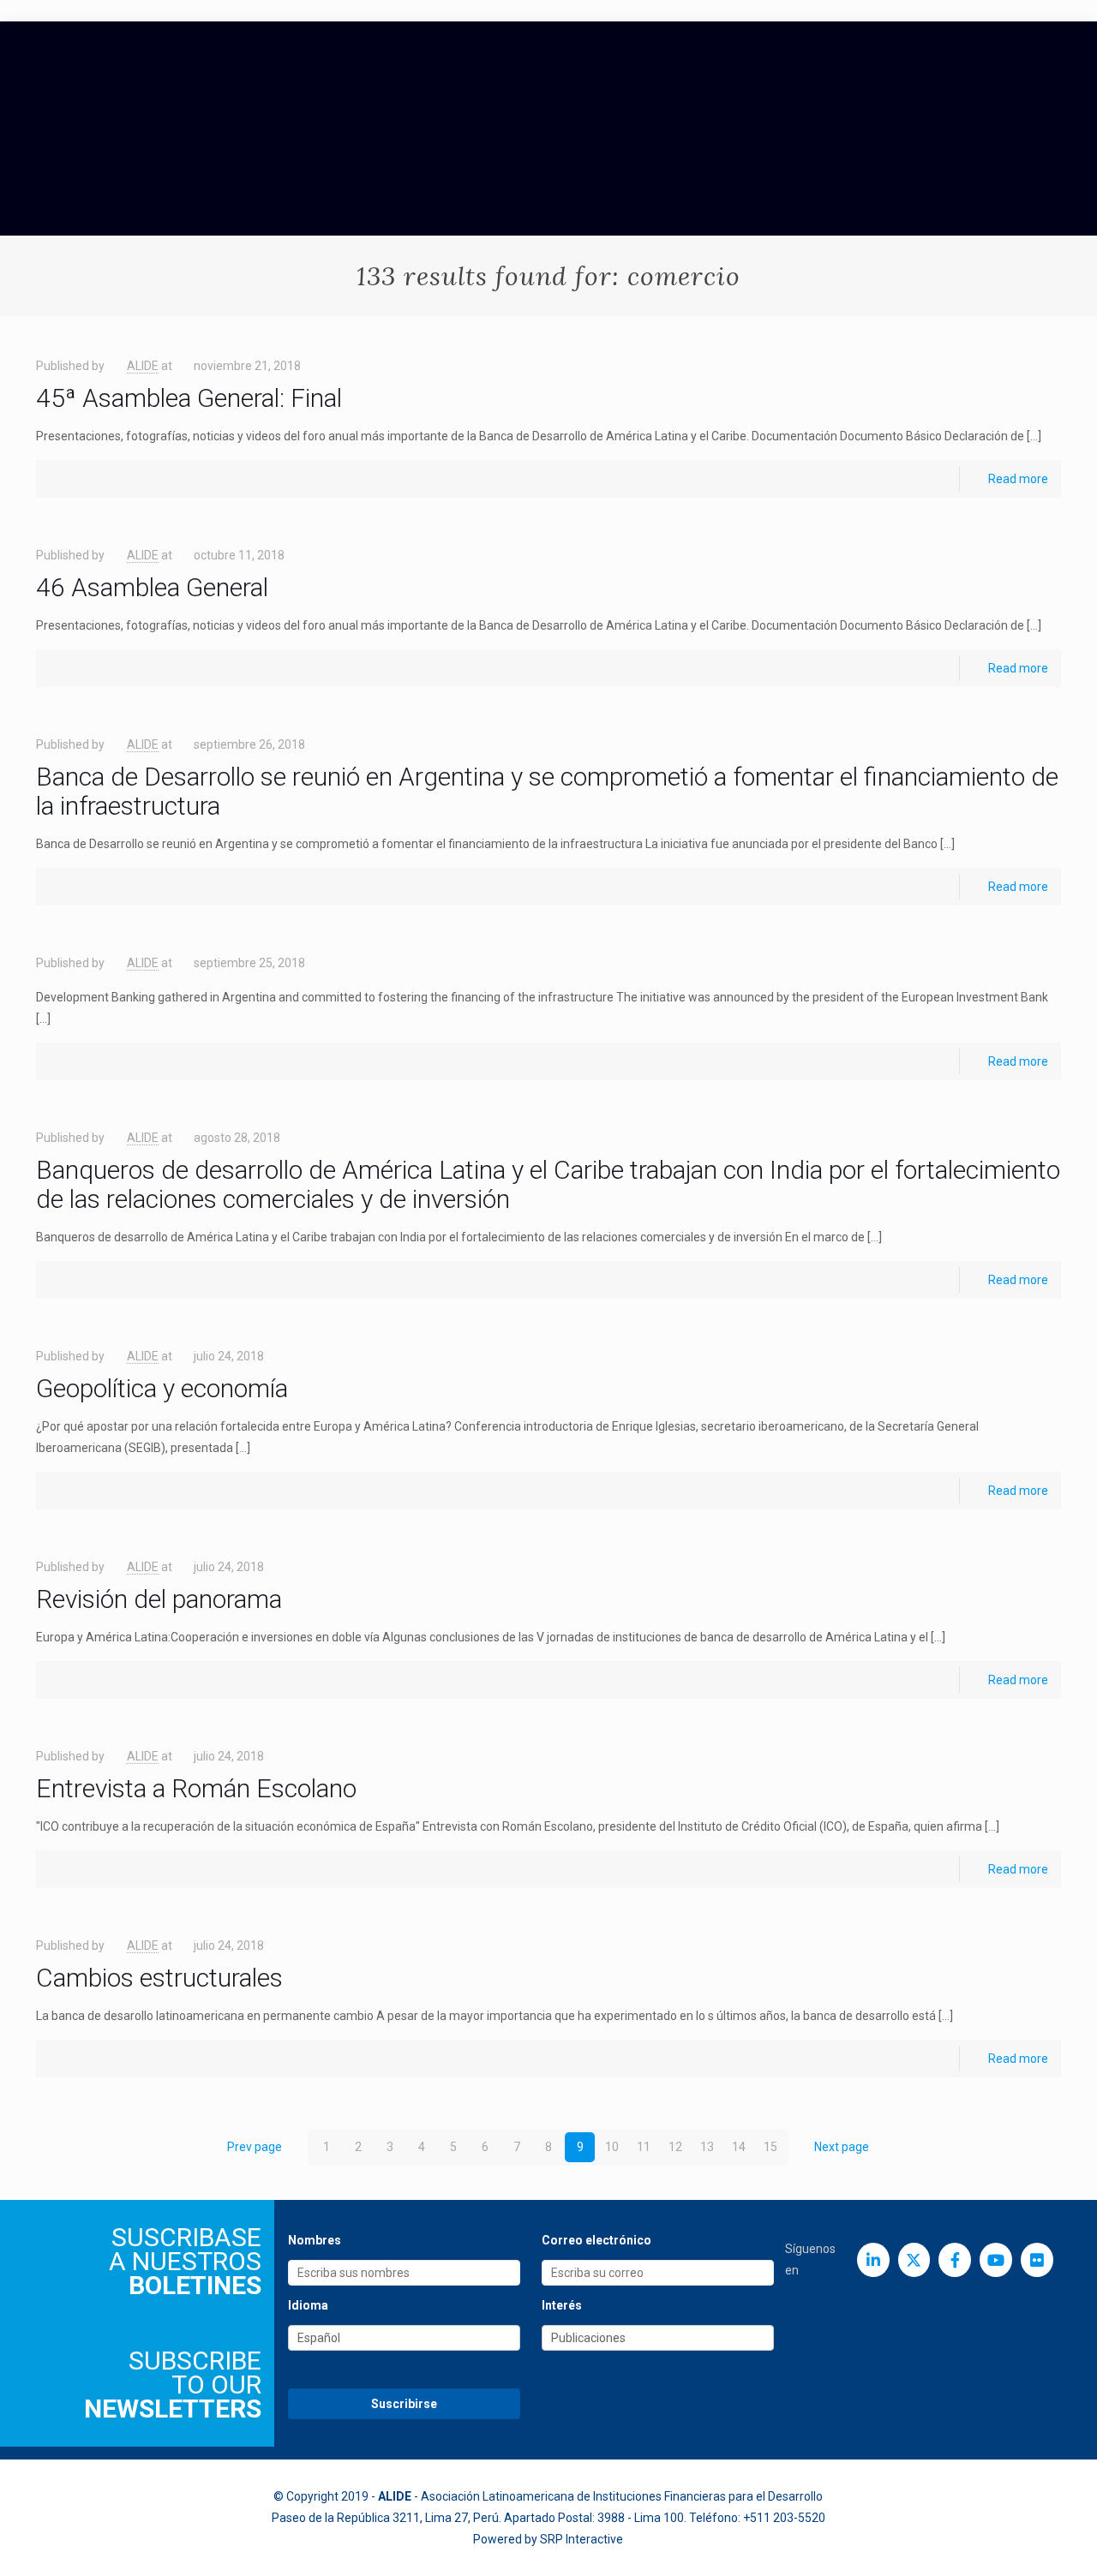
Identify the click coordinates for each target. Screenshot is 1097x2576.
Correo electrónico (596, 2240)
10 (612, 2147)
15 (770, 2147)
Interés (562, 2305)
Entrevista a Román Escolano (196, 1788)
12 (675, 2147)
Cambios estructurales (159, 1978)
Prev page (255, 2147)
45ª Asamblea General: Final (189, 398)
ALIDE (143, 366)
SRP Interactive (581, 2539)
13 (707, 2147)
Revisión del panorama (159, 1599)
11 (644, 2147)
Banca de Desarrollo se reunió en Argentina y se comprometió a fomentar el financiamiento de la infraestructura (547, 791)
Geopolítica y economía (162, 1388)
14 (739, 2147)
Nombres (315, 2240)
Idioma (308, 2305)
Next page (842, 2147)
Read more (1018, 479)
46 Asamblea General (152, 587)
